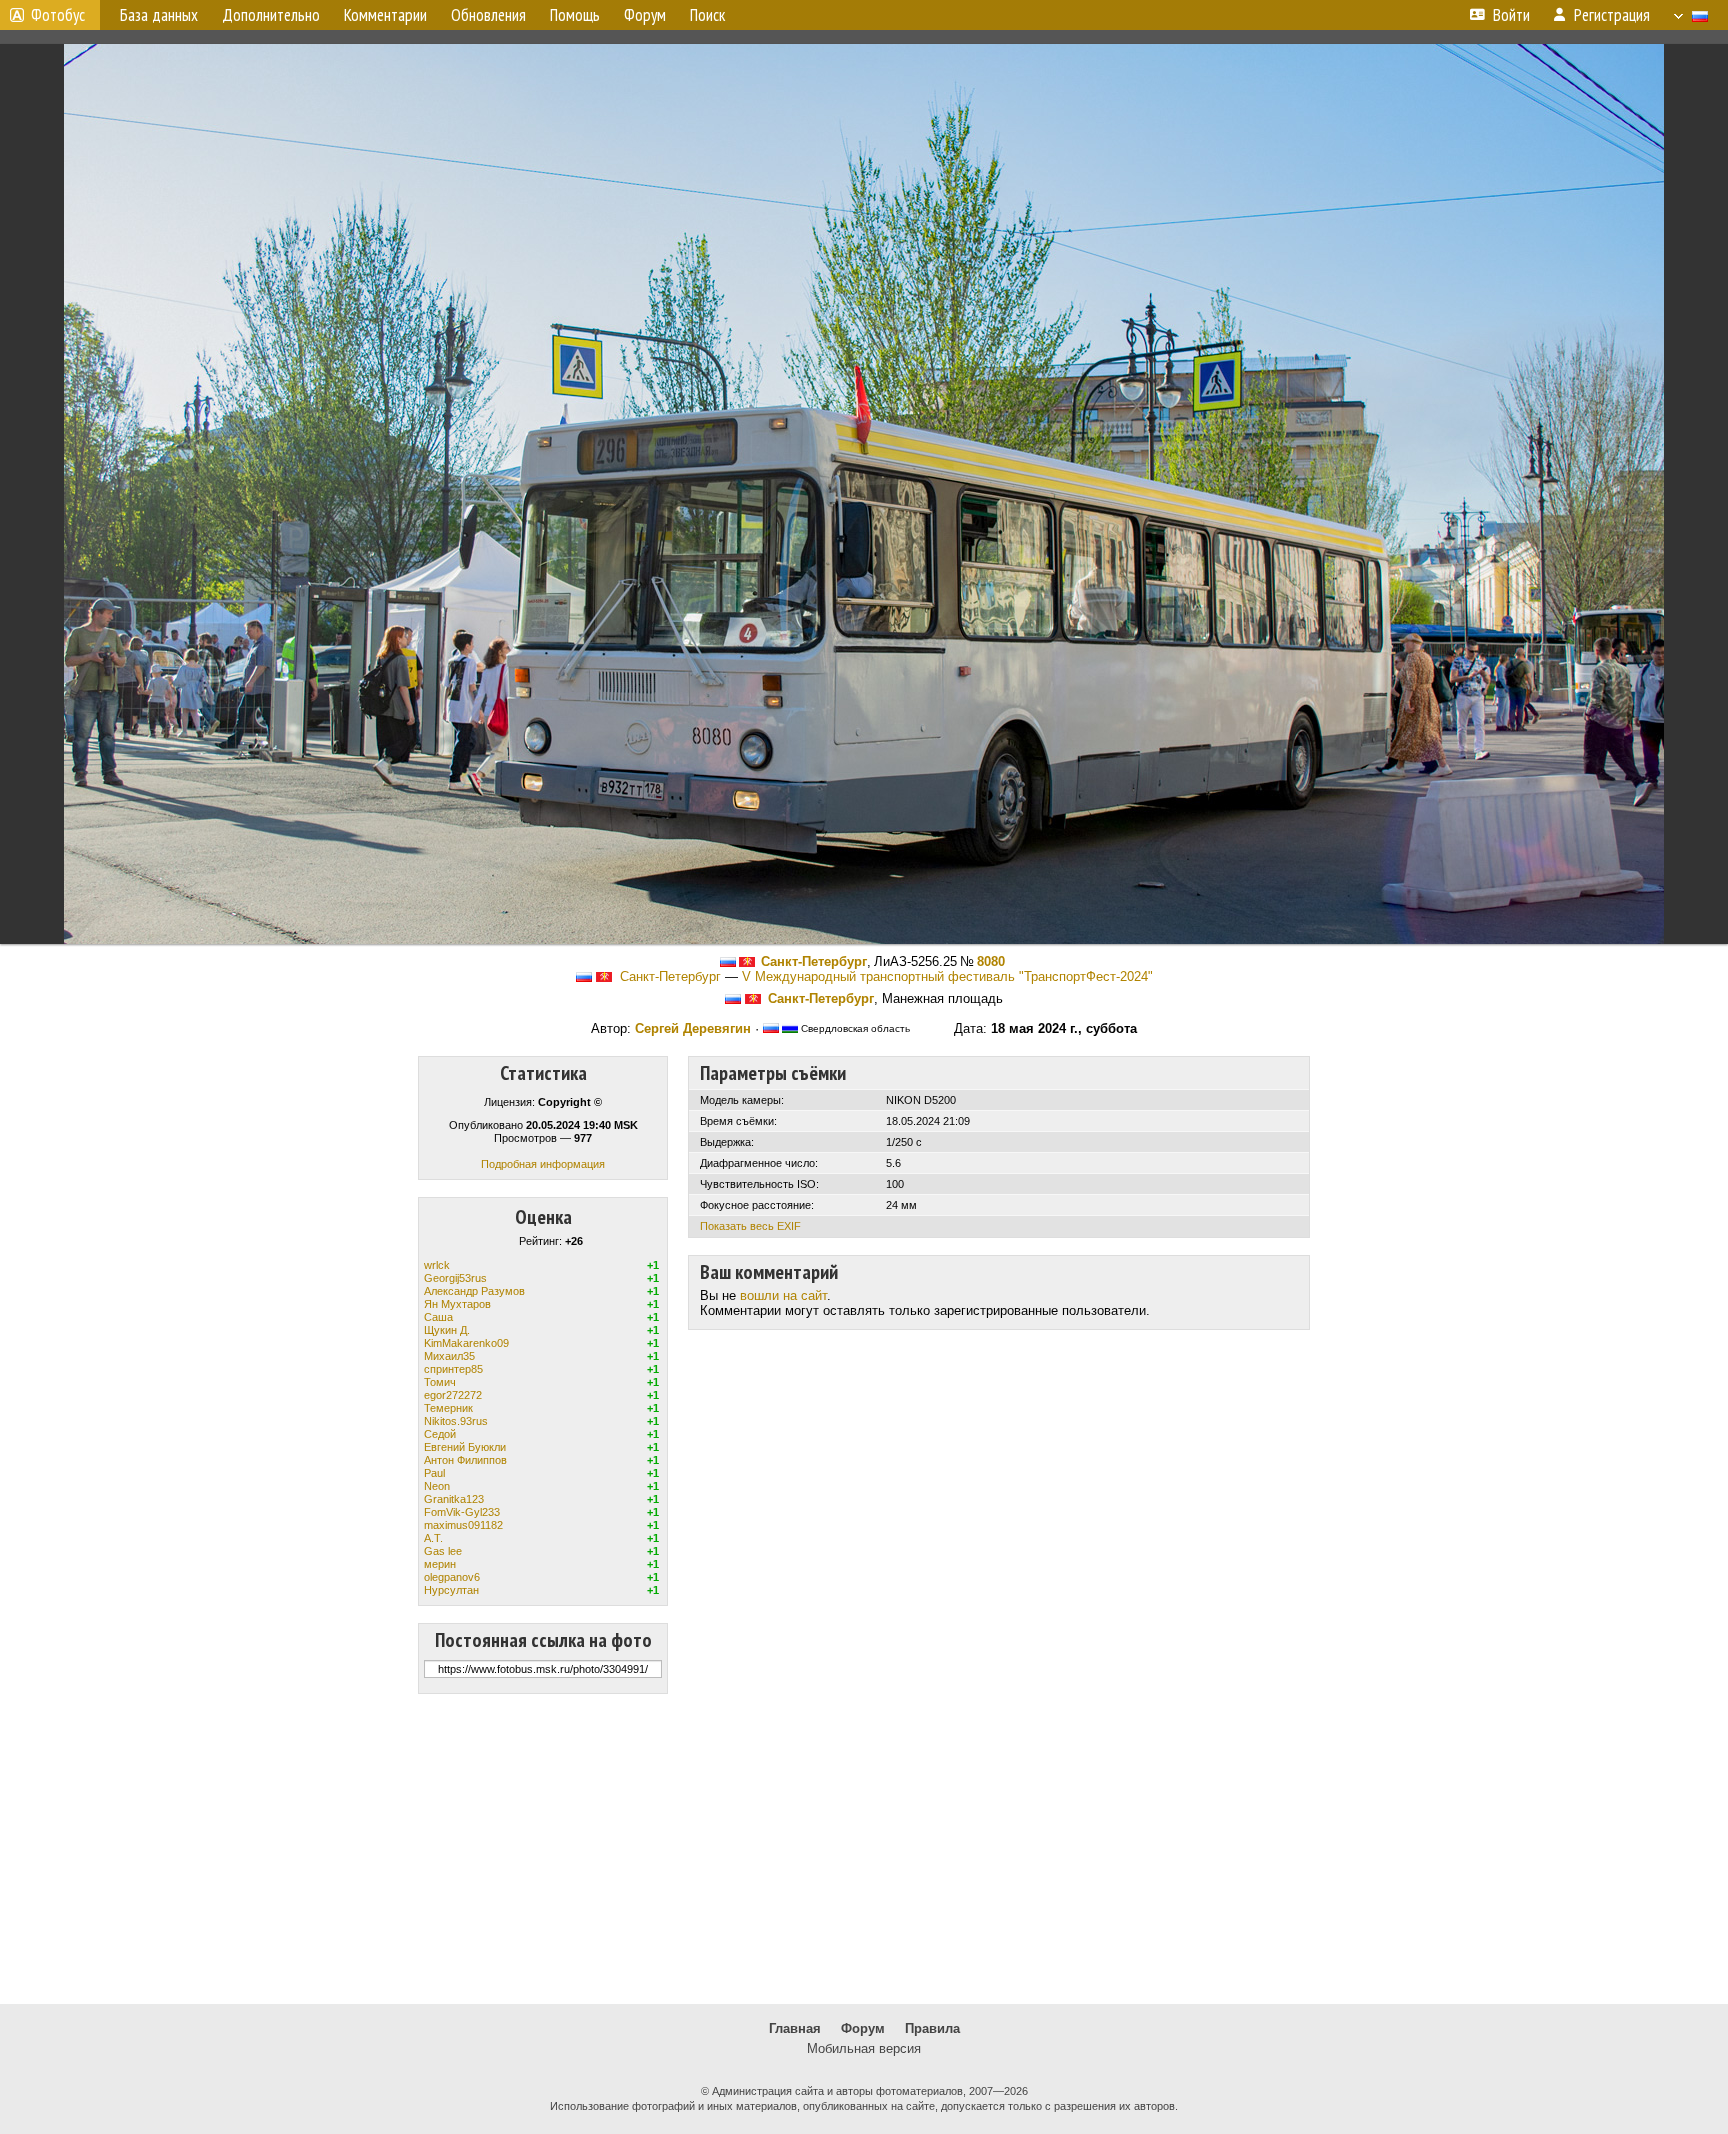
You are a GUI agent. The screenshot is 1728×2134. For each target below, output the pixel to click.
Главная (795, 2028)
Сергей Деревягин (693, 1028)
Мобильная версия (864, 2048)
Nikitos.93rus (456, 1421)
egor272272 (453, 1395)
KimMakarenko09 (466, 1343)
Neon (437, 1486)
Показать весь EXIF (750, 1226)
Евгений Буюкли (465, 1447)
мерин (440, 1564)
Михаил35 (449, 1356)
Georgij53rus (455, 1278)
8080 (991, 961)
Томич (440, 1382)
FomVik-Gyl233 (462, 1512)
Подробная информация (543, 1164)
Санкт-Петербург (814, 961)
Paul (434, 1473)
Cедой (440, 1434)
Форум (863, 2028)
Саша (438, 1317)
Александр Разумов (474, 1291)
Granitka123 (454, 1499)
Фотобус (58, 15)
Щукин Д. (447, 1330)
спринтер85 (453, 1369)
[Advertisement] (864, 1849)
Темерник (448, 1408)
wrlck (437, 1265)
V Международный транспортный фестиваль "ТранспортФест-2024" (947, 976)
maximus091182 (463, 1525)
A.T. (433, 1538)
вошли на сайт (783, 1295)
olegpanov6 (452, 1577)
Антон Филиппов (465, 1460)
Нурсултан (451, 1590)
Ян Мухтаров (457, 1304)
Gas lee (443, 1551)
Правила (932, 2028)
